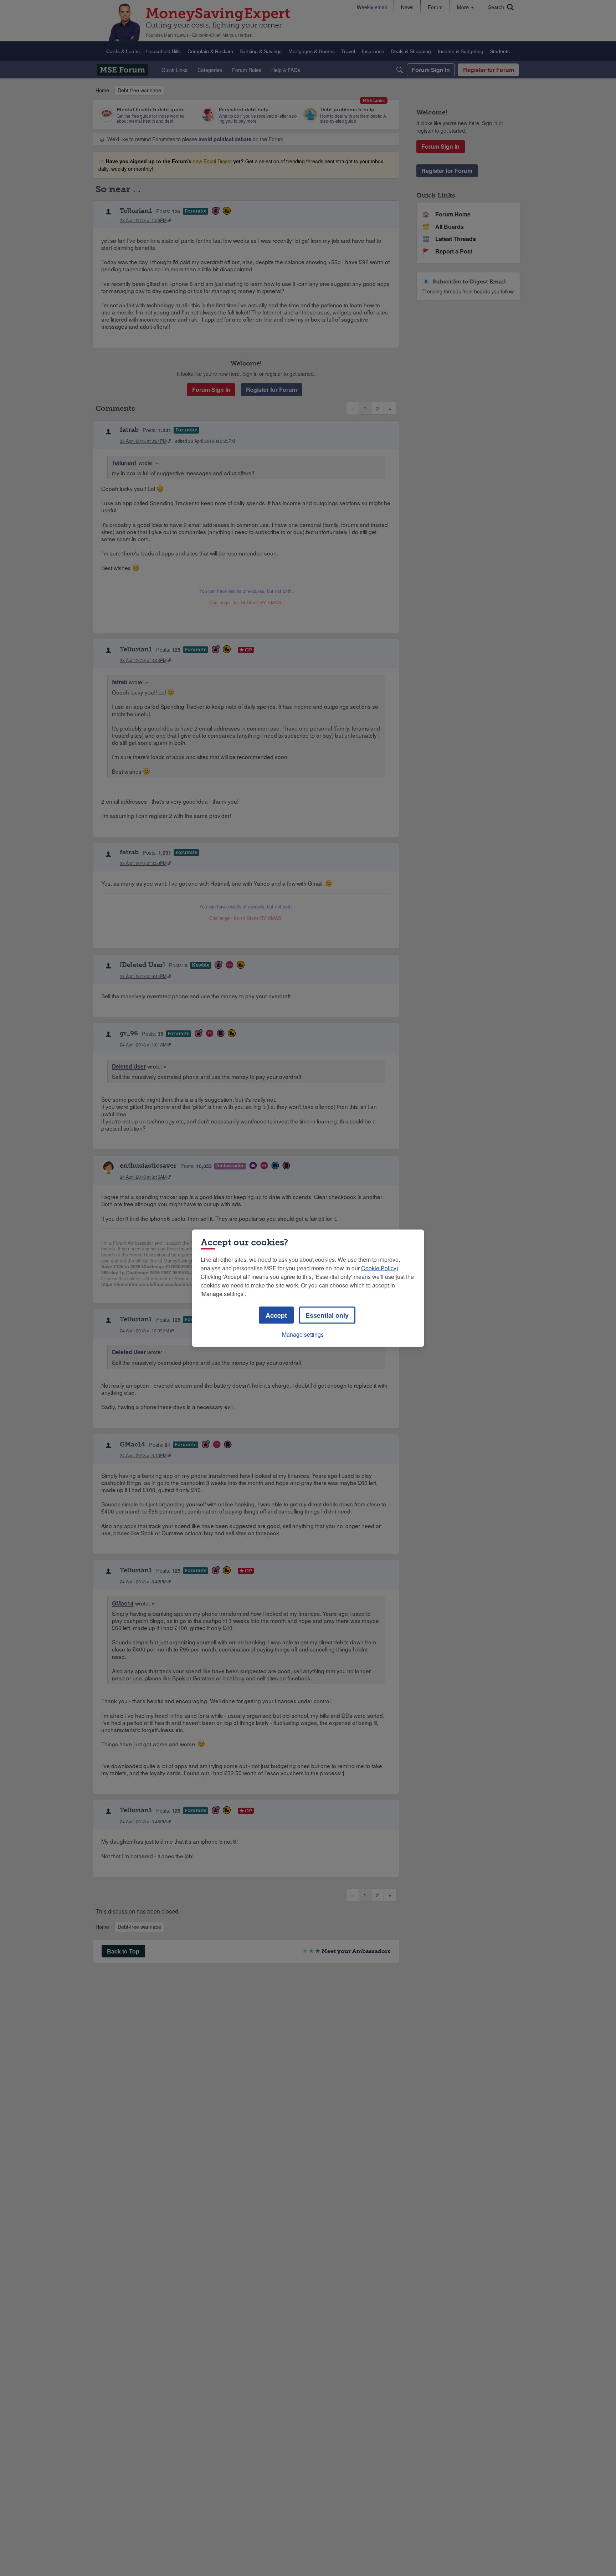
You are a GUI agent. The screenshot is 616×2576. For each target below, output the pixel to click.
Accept (276, 1315)
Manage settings (303, 1334)
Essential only (327, 1315)
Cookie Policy (379, 1268)
